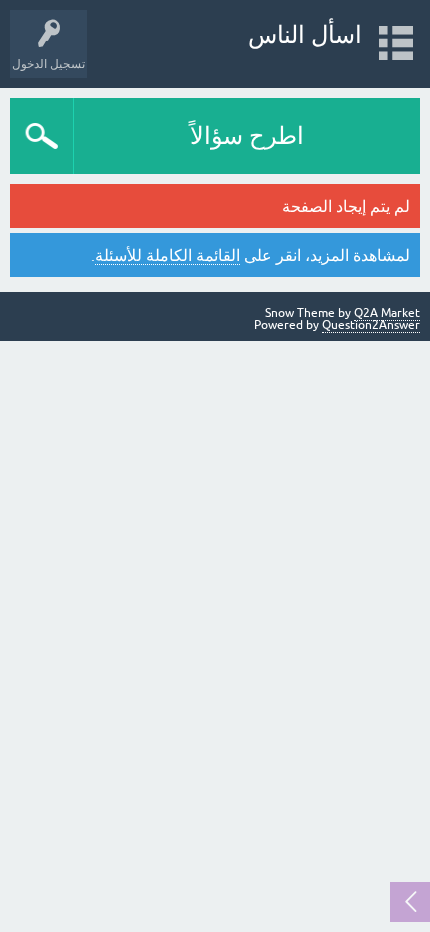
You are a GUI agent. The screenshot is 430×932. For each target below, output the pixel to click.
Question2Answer (371, 325)
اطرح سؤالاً (247, 135)
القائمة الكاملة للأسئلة (167, 255)
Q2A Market (387, 313)
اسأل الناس (305, 34)
